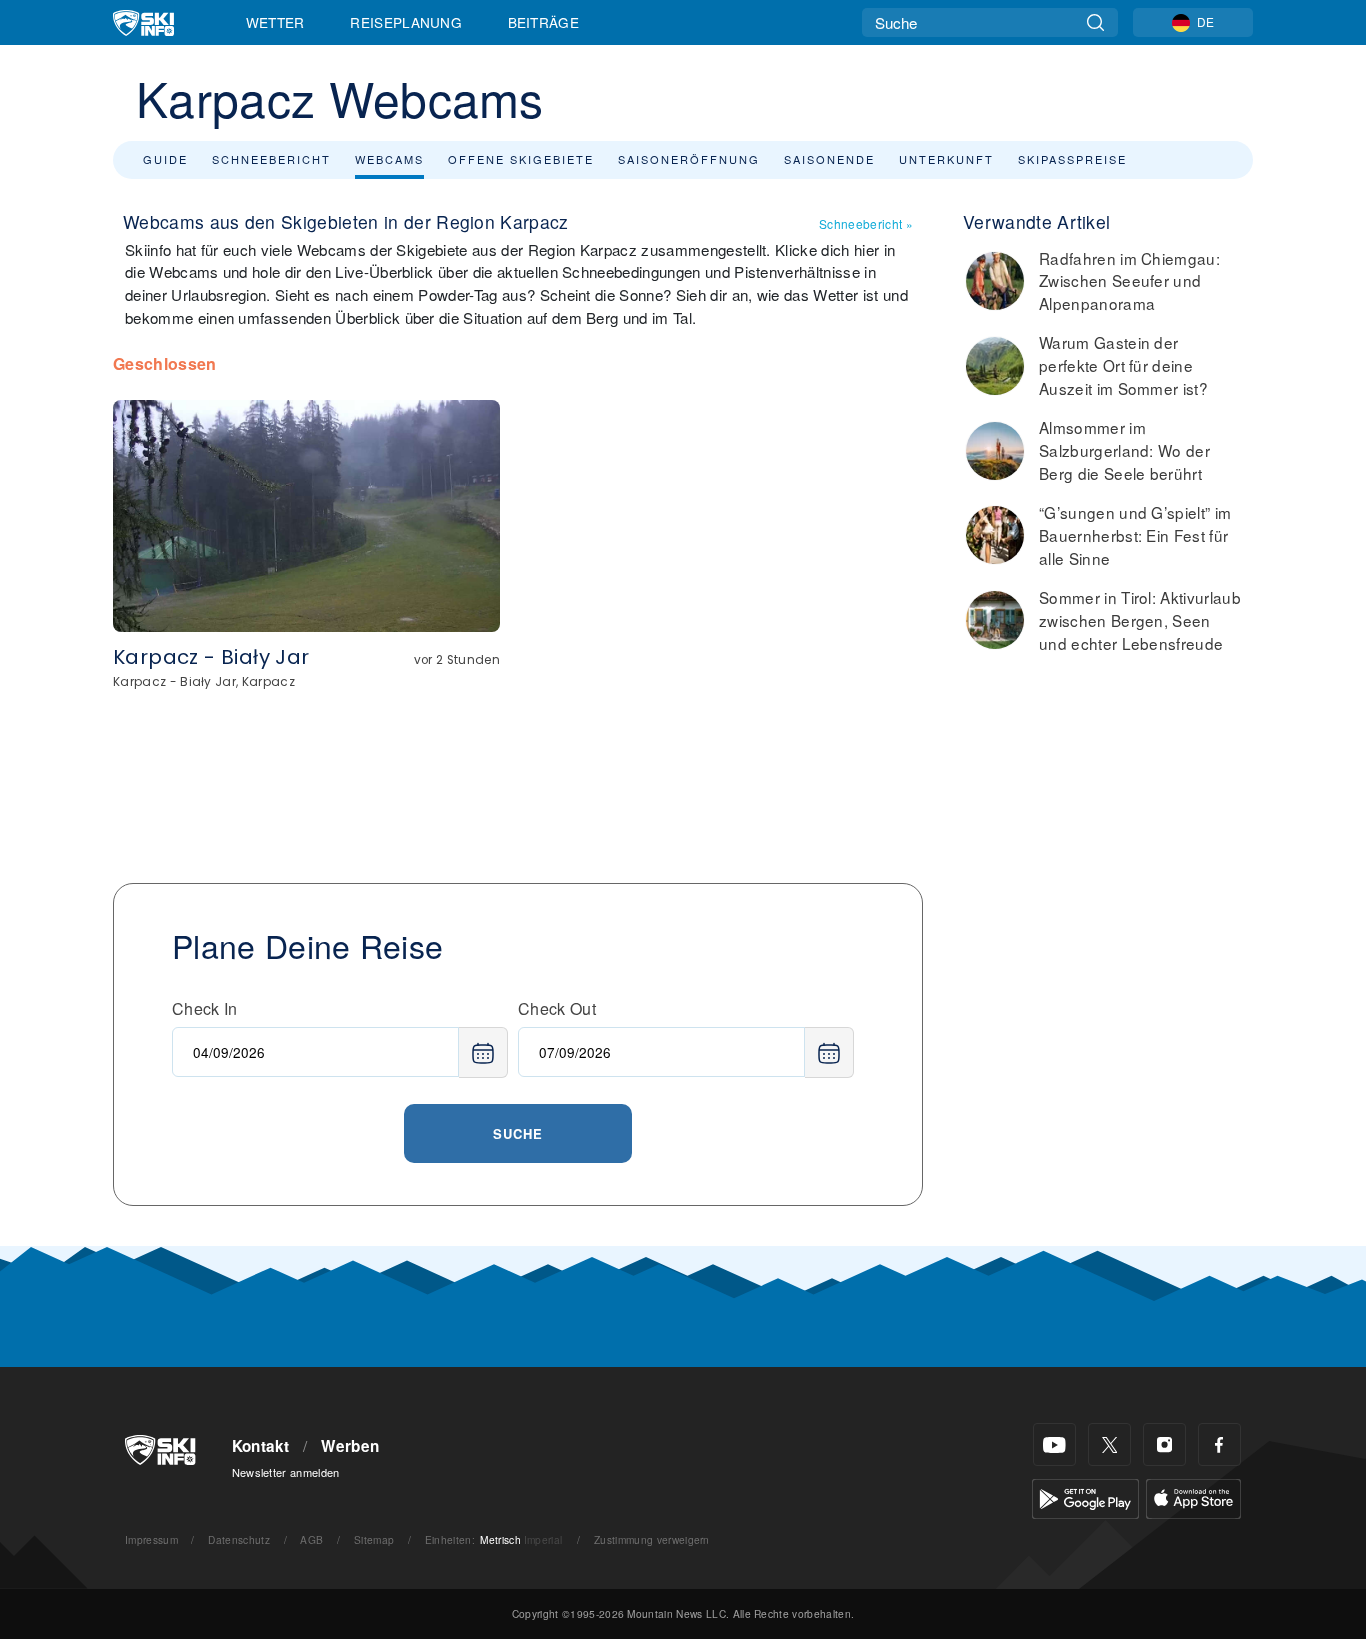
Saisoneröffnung (689, 159)
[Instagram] (1164, 1444)
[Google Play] (1085, 1496)
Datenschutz (239, 1539)
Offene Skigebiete (521, 159)
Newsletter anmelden (286, 1472)
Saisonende (829, 159)
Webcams (389, 159)
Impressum (151, 1539)
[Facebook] (1219, 1444)
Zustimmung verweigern (652, 1539)
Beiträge (544, 22)
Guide (165, 159)
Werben (350, 1446)
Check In (205, 1008)
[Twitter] (1109, 1444)
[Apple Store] (1193, 1496)
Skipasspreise (1072, 159)
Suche (518, 1133)
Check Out (557, 1008)
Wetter (275, 22)
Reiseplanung (406, 22)
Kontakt (261, 1446)
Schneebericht (271, 159)
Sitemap (374, 1539)
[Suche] (1095, 22)
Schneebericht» (866, 223)
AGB (311, 1539)
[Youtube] (1054, 1444)
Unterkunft (946, 159)
